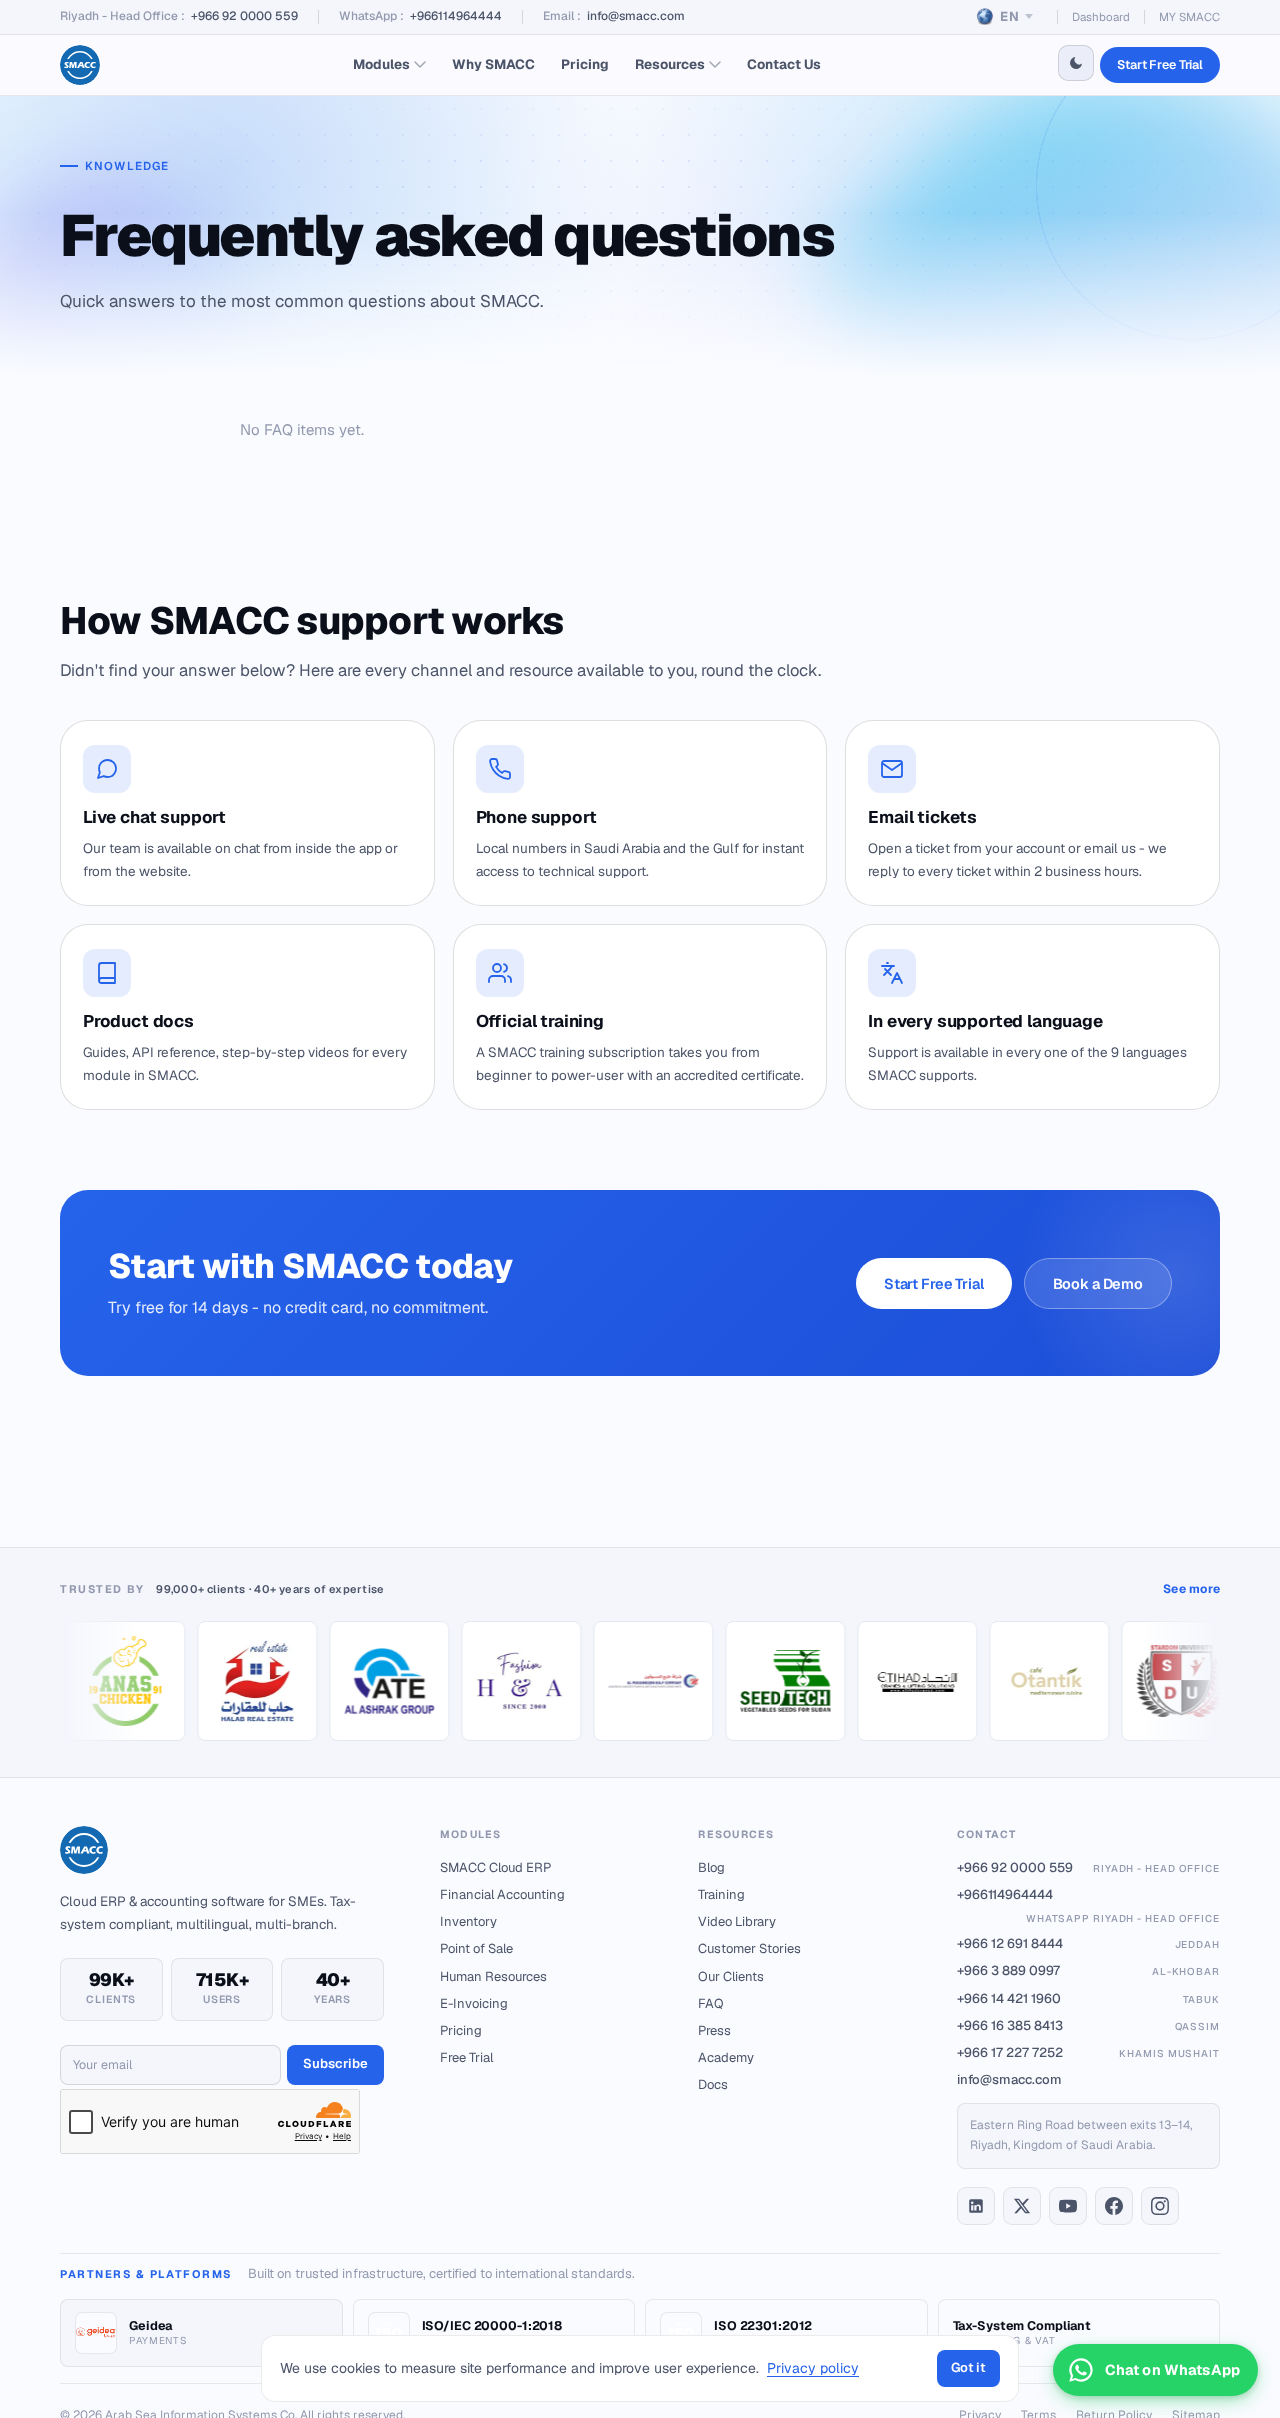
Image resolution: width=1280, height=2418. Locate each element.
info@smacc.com (636, 16)
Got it (968, 2367)
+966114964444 (456, 16)
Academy (726, 2057)
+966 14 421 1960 (1088, 1998)
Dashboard (1101, 16)
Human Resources (493, 1976)
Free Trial (466, 2057)
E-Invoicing (474, 2003)
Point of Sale (476, 1948)
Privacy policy (813, 2368)
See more (1191, 1589)
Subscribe (335, 2063)
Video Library (737, 1921)
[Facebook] (1114, 2206)
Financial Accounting (502, 1894)
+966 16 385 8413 (1088, 2025)
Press (714, 2030)
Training (721, 1894)
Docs (713, 2084)
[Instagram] (1160, 2206)
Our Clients (731, 1976)
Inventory (468, 1921)
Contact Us (784, 64)
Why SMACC (493, 64)
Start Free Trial (1160, 64)
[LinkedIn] (976, 2206)
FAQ (711, 2003)
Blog (711, 1867)
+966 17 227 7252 (1088, 2052)
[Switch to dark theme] (1076, 63)
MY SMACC (1189, 16)
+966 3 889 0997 (1088, 1970)
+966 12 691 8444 (1088, 1943)
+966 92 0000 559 (244, 16)
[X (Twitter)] (1022, 2206)
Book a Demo (1098, 1283)
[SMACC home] (80, 65)
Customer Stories (749, 1948)
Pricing (585, 64)
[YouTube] (1068, 2206)
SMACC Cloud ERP (495, 1867)
